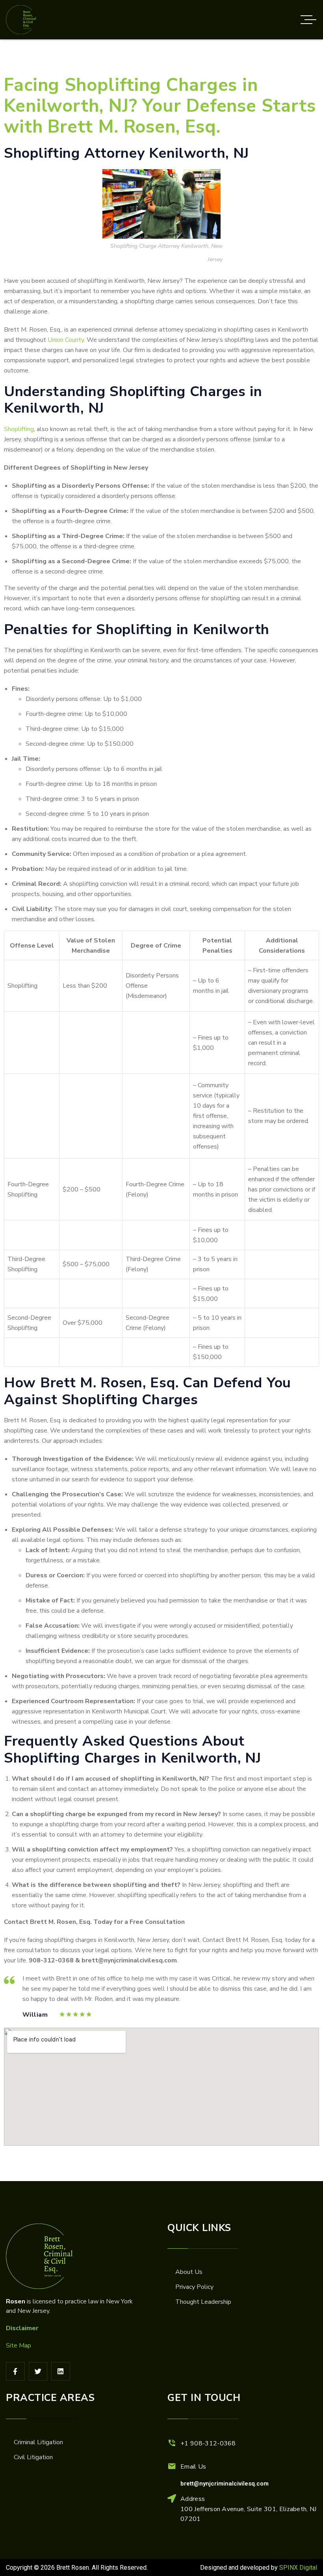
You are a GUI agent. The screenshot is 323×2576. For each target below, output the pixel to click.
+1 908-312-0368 (208, 2443)
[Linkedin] (61, 2371)
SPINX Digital (298, 2568)
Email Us (193, 2467)
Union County (66, 340)
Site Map (19, 2346)
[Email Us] (172, 2466)
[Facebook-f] (15, 2371)
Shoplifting (19, 429)
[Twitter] (38, 2371)
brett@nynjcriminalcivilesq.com (225, 2484)
